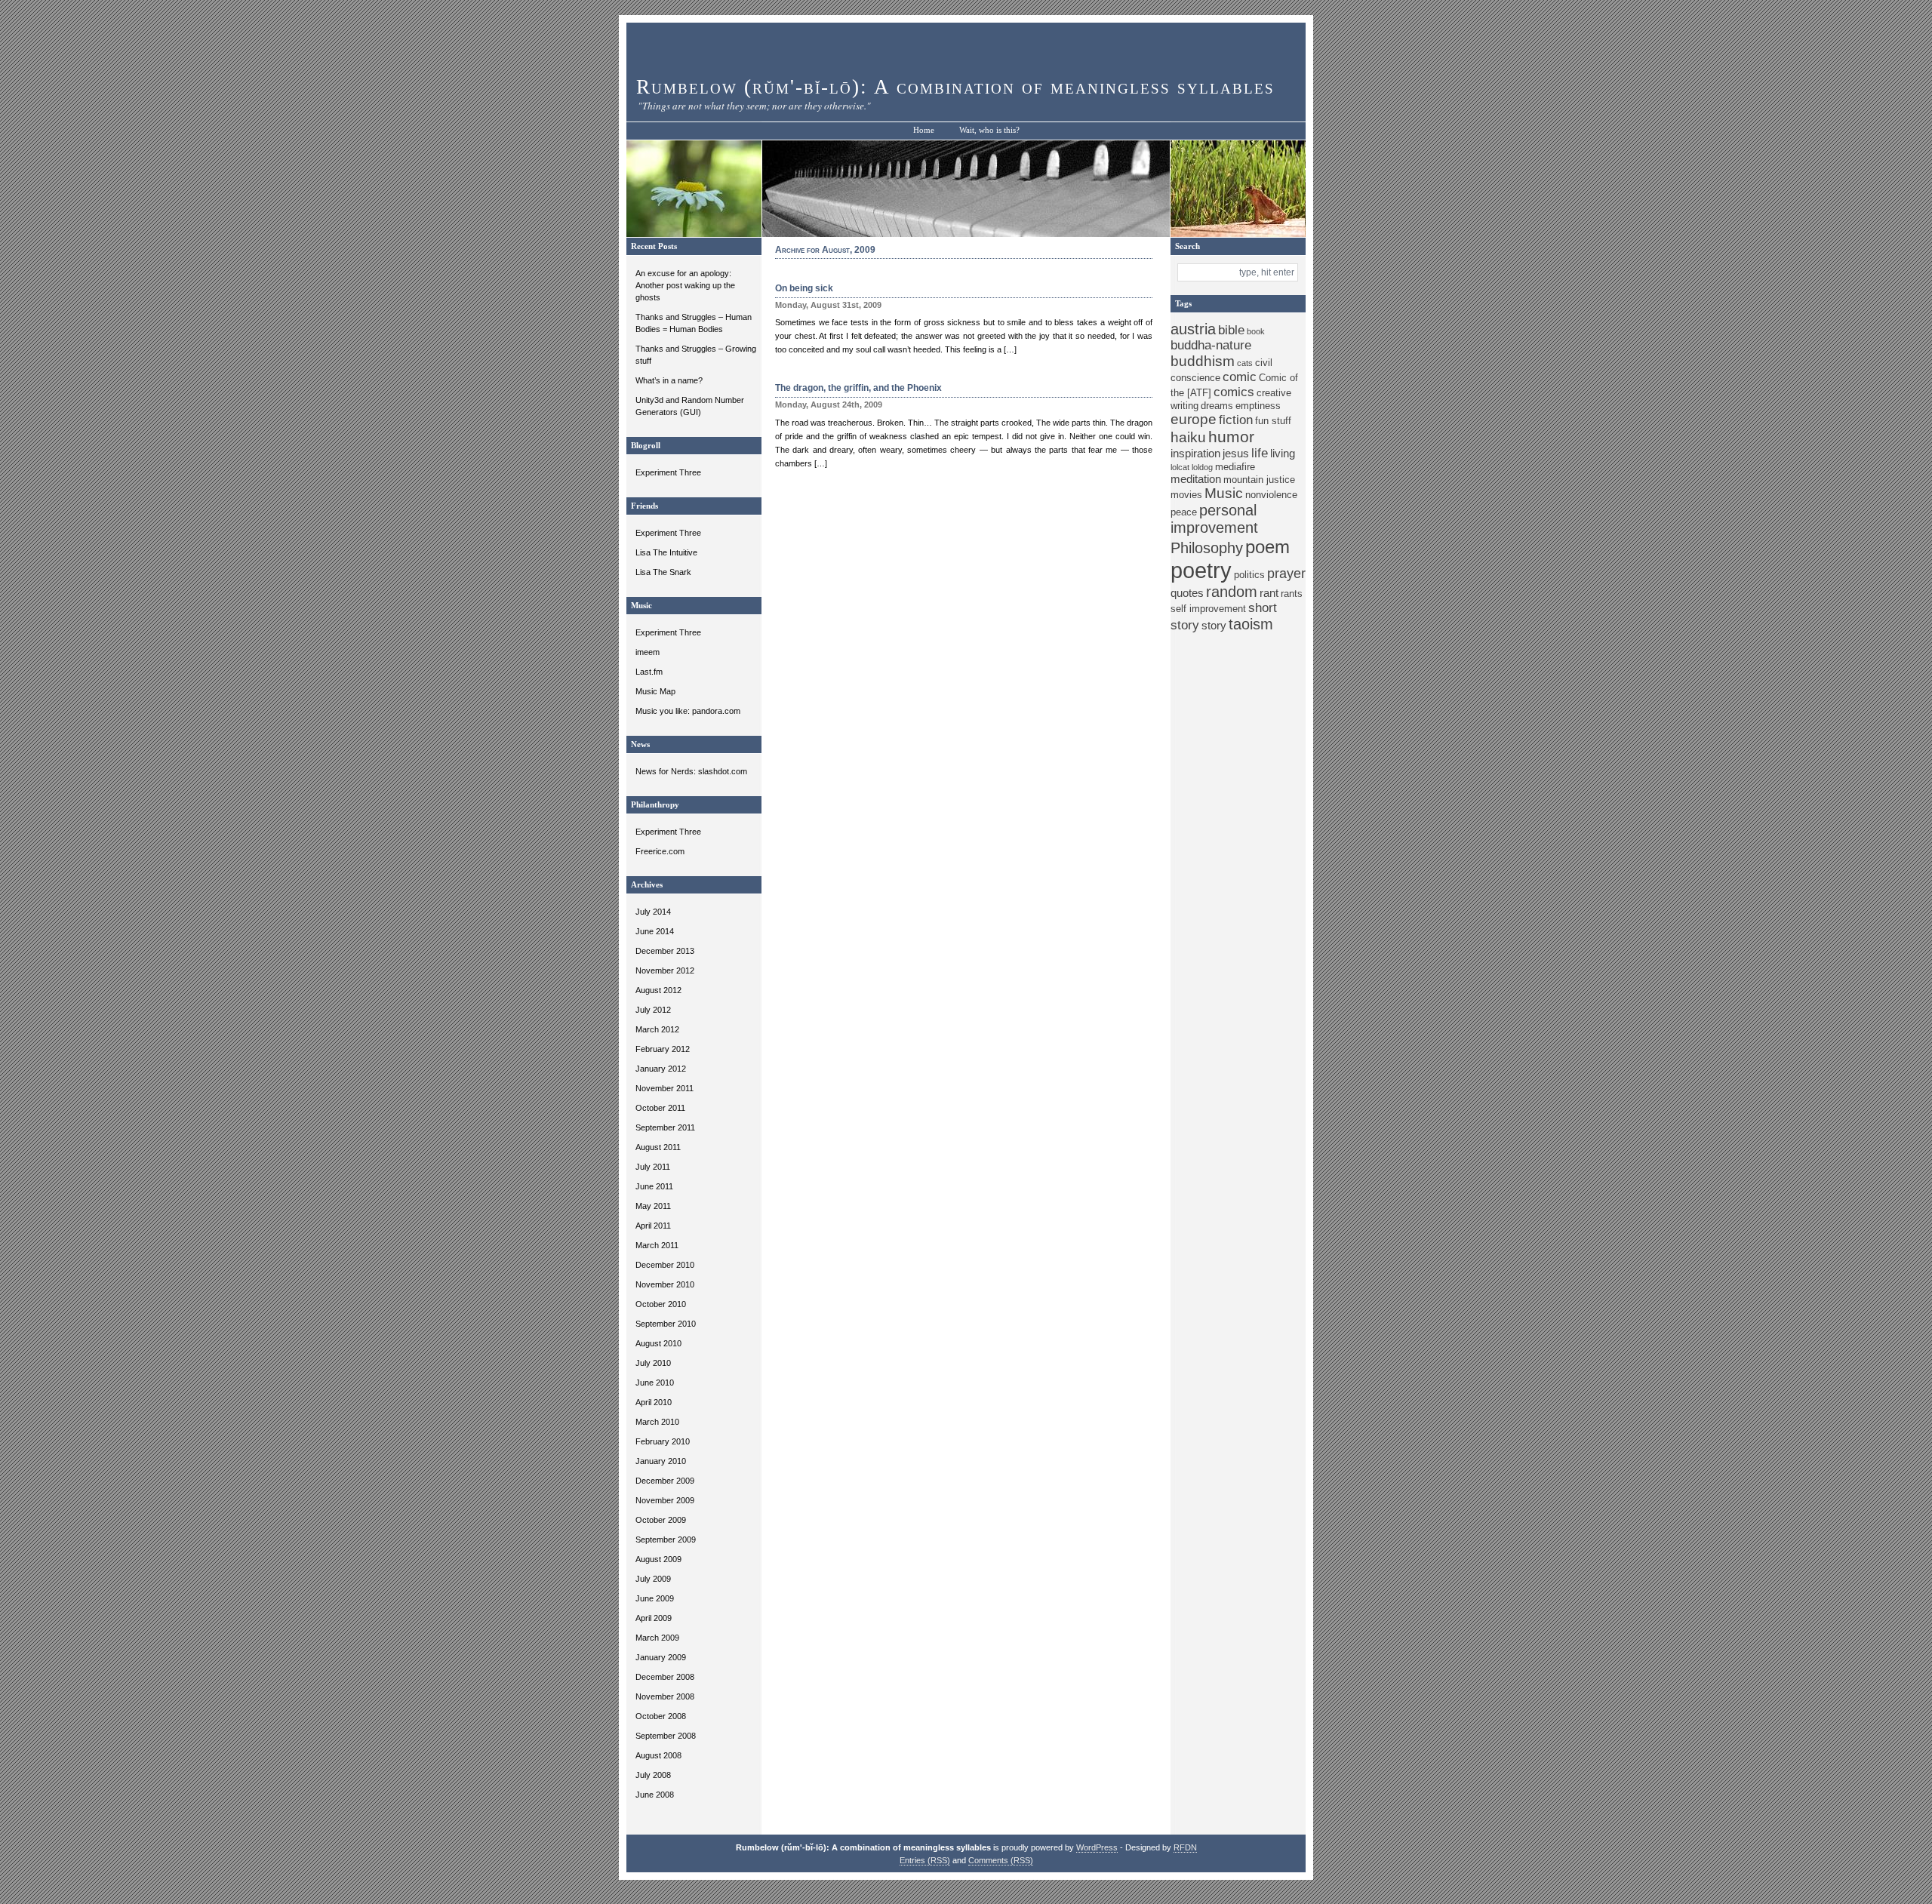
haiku (1188, 437)
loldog (1202, 467)
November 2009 (665, 1500)
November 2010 (665, 1284)
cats (1245, 363)
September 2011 (665, 1127)
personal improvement (1214, 519)
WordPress (1097, 1847)
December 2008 (665, 1677)
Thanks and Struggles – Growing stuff (696, 355)
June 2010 (655, 1383)
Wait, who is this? (989, 130)
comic (1240, 377)
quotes (1187, 593)
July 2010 (653, 1363)
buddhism (1203, 361)
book (1256, 331)
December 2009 (665, 1481)
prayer (1286, 574)
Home (924, 130)
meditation (1196, 479)
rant (1269, 593)
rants (1292, 594)
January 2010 (661, 1461)
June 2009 (655, 1598)
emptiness (1258, 406)
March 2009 (657, 1638)
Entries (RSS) (925, 1860)
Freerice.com (660, 851)
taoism (1251, 624)
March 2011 (657, 1245)
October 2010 (661, 1304)
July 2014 (653, 912)
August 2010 (658, 1343)
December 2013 (665, 951)
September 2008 (666, 1736)
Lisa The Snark (663, 572)
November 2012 (665, 970)
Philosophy (1207, 548)
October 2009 (661, 1520)
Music (1224, 493)
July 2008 (653, 1775)
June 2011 (654, 1186)
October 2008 (661, 1716)
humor (1231, 437)
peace (1184, 512)
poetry (1201, 570)
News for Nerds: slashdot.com (691, 771)
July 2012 (653, 1010)
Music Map (655, 691)
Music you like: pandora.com (688, 711)
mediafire (1235, 467)
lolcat (1180, 467)
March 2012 (657, 1029)
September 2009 (666, 1540)
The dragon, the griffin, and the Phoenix (858, 388)
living (1283, 453)
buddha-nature (1211, 345)
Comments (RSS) (1001, 1860)
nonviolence (1271, 495)
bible (1231, 330)
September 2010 (666, 1324)
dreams (1217, 406)
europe (1194, 419)
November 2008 (665, 1696)
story (1214, 625)
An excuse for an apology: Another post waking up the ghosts (685, 285)
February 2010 (663, 1441)
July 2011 (653, 1167)
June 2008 (655, 1795)
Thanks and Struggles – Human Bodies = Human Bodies (694, 323)
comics (1234, 392)
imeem (648, 652)
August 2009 (658, 1559)
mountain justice (1259, 480)
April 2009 (654, 1618)
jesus (1236, 453)
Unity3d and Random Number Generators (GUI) (690, 406)
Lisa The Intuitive (666, 552)
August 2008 (658, 1755)
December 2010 (665, 1265)
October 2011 (660, 1108)
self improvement (1208, 609)
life (1260, 453)
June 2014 (655, 931)
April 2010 (654, 1402)
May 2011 (653, 1206)
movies (1186, 495)
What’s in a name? (669, 380)
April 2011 (653, 1226)
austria (1193, 329)
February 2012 (663, 1049)
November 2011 (665, 1088)
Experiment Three (668, 472)
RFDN (1185, 1847)
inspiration (1195, 453)
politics (1249, 575)
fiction (1236, 420)
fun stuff (1273, 421)
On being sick (804, 288)
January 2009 (661, 1657)
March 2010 (657, 1422)
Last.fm (649, 672)
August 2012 (658, 990)
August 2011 (658, 1147)
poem (1267, 547)
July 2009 (653, 1579)
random (1232, 592)
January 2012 (661, 1069)
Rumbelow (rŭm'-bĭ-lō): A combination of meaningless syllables (955, 87)
